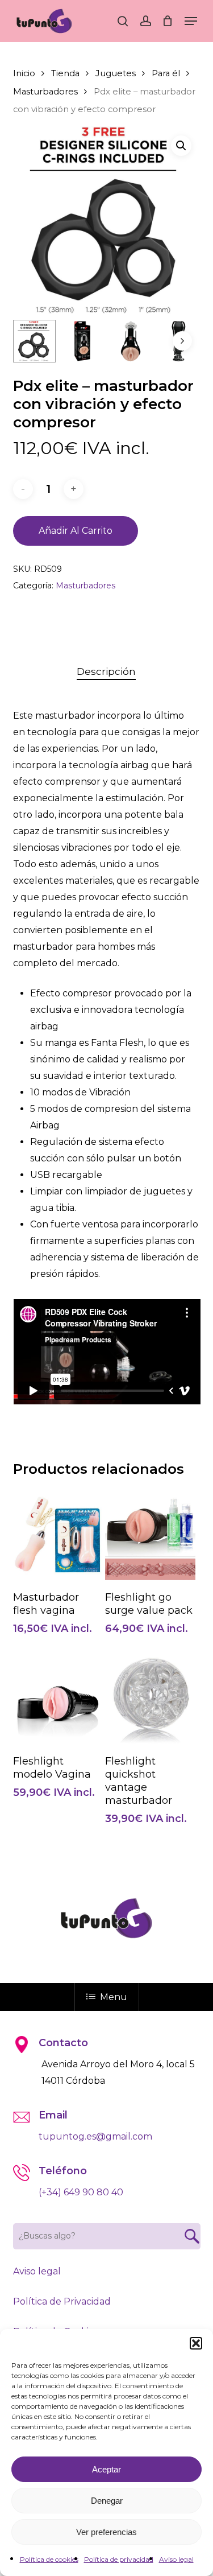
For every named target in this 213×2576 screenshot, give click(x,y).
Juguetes (116, 73)
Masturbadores (45, 92)
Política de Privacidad (62, 2301)
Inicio (24, 73)
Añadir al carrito (76, 531)
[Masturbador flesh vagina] (58, 1535)
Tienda (65, 73)
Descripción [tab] (106, 671)
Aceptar (106, 2469)
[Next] (182, 341)
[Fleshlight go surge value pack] (150, 1535)
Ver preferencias (106, 2532)
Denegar (107, 2501)
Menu (114, 1997)
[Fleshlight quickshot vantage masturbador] (150, 1699)
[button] (196, 2343)
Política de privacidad (119, 2559)
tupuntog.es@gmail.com (95, 2136)
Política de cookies (49, 2559)
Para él (166, 73)
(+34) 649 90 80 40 (81, 2192)
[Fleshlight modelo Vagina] (58, 1699)
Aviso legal (176, 2559)
